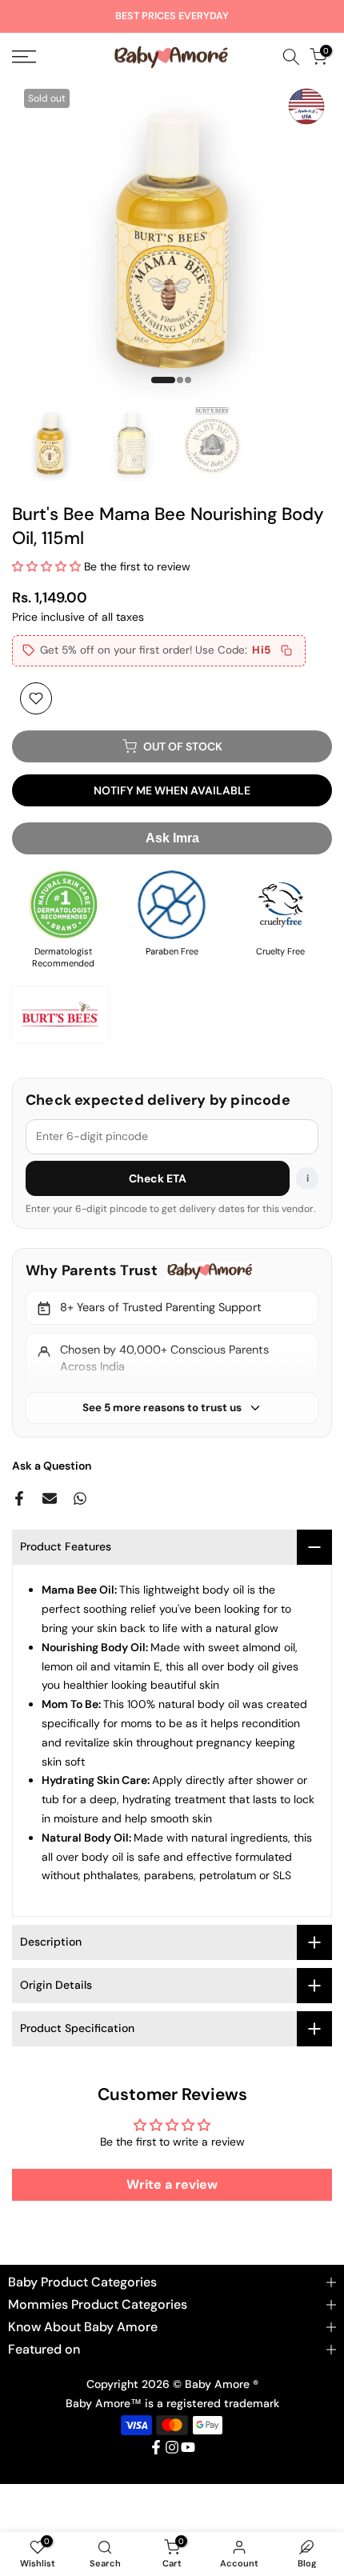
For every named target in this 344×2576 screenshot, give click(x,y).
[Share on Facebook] (19, 1498)
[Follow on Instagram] (172, 2447)
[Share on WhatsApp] (80, 1498)
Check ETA (158, 1178)
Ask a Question (52, 1466)
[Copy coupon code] (286, 650)
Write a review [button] (172, 2184)
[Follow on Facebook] (156, 2447)
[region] (172, 1342)
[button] (48, 566)
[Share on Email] (50, 1498)
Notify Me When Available (172, 790)
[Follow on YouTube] (188, 2447)
